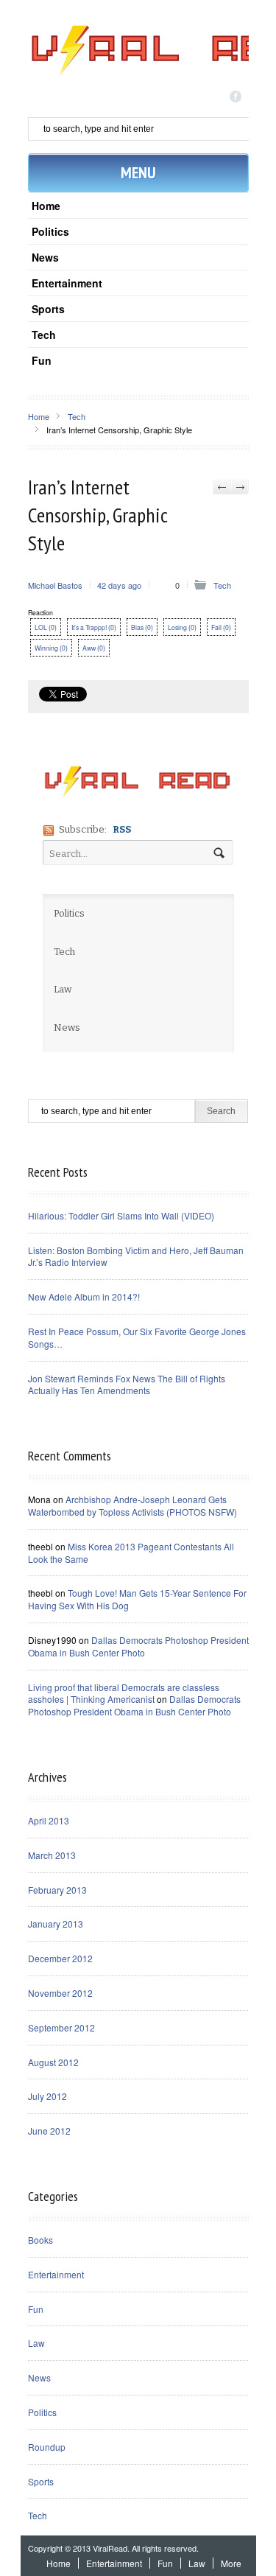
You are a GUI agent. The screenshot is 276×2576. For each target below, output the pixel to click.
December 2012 (60, 1958)
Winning (51, 648)
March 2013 (52, 1855)
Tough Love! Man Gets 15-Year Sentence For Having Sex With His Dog (137, 1599)
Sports (48, 309)
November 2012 (60, 1993)
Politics (50, 231)
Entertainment (67, 283)
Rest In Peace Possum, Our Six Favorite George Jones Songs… (137, 1337)
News (45, 257)
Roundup (47, 2447)
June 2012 (49, 2131)
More (231, 2563)
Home (46, 206)
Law (36, 2343)
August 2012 (53, 2062)
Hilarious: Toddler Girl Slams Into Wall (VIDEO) (121, 1215)
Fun (42, 360)
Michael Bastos (55, 585)
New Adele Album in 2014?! (84, 1296)
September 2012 (61, 2027)
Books (40, 2240)
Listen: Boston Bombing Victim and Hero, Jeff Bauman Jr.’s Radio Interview (136, 1256)
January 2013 (56, 1924)
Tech (44, 335)
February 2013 (57, 1890)
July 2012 (47, 2096)
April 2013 (49, 1820)
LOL (46, 627)
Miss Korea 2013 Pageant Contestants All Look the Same (131, 1553)
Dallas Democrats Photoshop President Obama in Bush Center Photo (138, 1646)
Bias (142, 627)
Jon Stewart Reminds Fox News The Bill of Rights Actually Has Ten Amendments (127, 1385)
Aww (94, 648)
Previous (222, 487)
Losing (182, 627)
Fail (221, 627)
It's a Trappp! (94, 627)
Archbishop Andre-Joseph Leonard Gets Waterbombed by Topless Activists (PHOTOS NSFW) (132, 1505)
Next (240, 487)
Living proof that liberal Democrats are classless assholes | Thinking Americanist (124, 1693)
